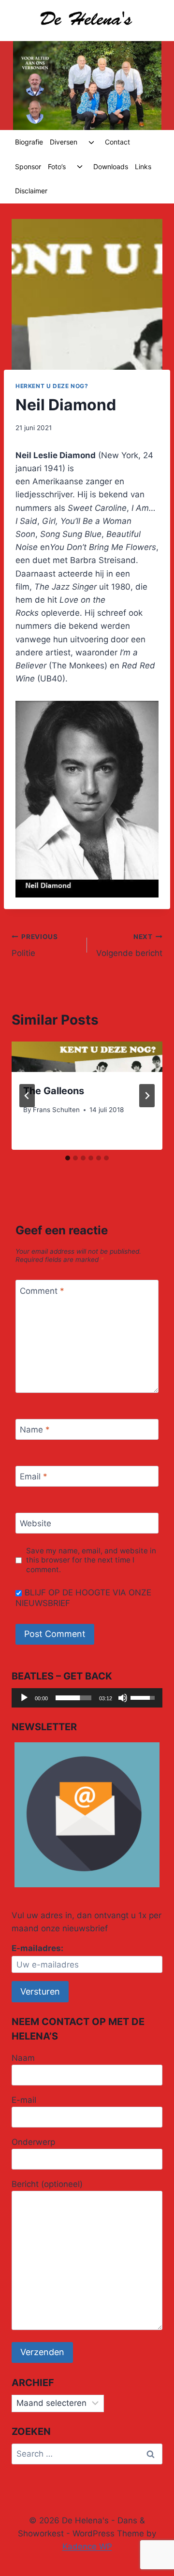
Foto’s (57, 166)
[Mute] (123, 1698)
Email (34, 1476)
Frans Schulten (56, 1110)
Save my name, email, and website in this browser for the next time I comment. (91, 1560)
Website (36, 1523)
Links (143, 166)
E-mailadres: (37, 1948)
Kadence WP (87, 2547)
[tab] (68, 1158)
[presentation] (87, 1057)
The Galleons (54, 1091)
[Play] (24, 1698)
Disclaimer (31, 191)
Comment (42, 1290)
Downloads (111, 166)
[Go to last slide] (27, 1096)
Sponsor (28, 166)
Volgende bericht (129, 946)
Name (35, 1430)
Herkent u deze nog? (52, 386)
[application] (87, 1698)
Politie (35, 946)
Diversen (64, 142)
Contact (117, 142)
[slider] (73, 1698)
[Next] (147, 1096)
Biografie (29, 142)
